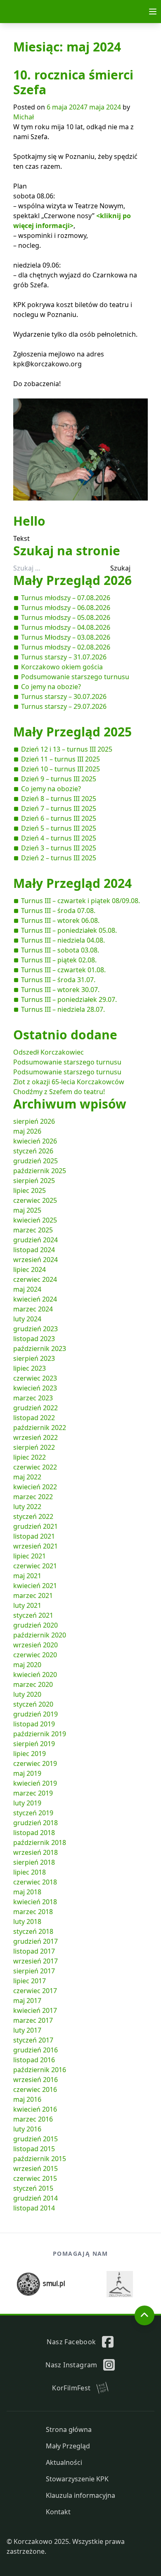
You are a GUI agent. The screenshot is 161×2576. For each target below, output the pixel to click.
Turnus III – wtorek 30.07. (60, 990)
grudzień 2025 (36, 1161)
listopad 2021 (34, 1536)
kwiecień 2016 (35, 2109)
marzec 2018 (33, 1912)
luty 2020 (27, 1694)
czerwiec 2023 (35, 1378)
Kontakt (58, 2512)
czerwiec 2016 (35, 2089)
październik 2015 (40, 2159)
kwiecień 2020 (35, 1675)
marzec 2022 (33, 1497)
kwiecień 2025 (35, 1220)
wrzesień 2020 (36, 1645)
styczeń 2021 (33, 1615)
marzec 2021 (33, 1595)
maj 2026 (27, 1131)
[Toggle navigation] (153, 12)
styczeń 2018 (33, 1931)
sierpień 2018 (34, 1862)
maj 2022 (27, 1477)
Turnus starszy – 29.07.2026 (64, 706)
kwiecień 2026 (35, 1141)
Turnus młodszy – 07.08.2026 (66, 598)
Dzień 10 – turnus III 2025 (60, 769)
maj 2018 (27, 1892)
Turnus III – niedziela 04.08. (63, 940)
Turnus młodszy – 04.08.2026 (66, 627)
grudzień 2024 (36, 1240)
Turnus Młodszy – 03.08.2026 (66, 637)
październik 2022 (40, 1428)
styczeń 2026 (33, 1151)
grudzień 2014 (36, 2198)
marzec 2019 (33, 1793)
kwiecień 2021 (35, 1586)
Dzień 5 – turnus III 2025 (59, 828)
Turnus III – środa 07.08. (58, 911)
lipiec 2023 (30, 1368)
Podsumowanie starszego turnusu (75, 677)
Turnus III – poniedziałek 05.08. (69, 930)
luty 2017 (27, 2030)
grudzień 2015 (36, 2139)
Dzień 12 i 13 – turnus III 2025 (67, 749)
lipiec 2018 (30, 1872)
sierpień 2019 (34, 1744)
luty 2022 (27, 1507)
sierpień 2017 (34, 1971)
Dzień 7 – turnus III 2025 (59, 808)
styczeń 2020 (33, 1704)
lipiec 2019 (30, 1754)
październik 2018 (40, 1842)
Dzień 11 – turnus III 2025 (60, 759)
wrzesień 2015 (36, 2168)
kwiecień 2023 (35, 1388)
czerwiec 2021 (35, 1566)
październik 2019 (40, 1734)
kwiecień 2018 (35, 1902)
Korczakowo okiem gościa (62, 667)
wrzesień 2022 (36, 1437)
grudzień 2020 (36, 1625)
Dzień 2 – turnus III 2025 (59, 858)
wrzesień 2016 (36, 2080)
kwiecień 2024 (35, 1299)
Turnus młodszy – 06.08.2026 (66, 608)
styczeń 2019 (33, 1813)
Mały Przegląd (68, 2446)
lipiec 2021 (30, 1556)
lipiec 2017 (30, 1981)
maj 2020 (27, 1665)
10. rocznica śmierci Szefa (73, 82)
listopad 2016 (34, 2060)
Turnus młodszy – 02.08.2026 (66, 647)
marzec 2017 (33, 2020)
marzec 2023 (33, 1398)
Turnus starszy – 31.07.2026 (64, 657)
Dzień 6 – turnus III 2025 (59, 818)
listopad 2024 (34, 1250)
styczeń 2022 (33, 1516)
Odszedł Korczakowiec (49, 1052)
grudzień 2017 (36, 1941)
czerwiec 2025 (35, 1200)
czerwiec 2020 (35, 1655)
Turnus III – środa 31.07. (58, 980)
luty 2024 (27, 1319)
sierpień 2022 (34, 1447)
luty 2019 (27, 1803)
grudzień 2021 (36, 1526)
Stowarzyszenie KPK (77, 2479)
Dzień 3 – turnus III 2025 (59, 848)
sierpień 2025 (34, 1181)
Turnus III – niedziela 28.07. (63, 1009)
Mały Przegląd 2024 (72, 883)
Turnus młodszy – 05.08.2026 (66, 617)
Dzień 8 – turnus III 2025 (59, 799)
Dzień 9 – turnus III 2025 (59, 779)
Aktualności (64, 2462)
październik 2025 (40, 1171)
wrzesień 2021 (36, 1546)
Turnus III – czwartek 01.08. (63, 970)
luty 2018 (27, 1922)
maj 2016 (27, 2099)
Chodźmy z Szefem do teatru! (59, 1092)
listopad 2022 (34, 1418)
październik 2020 (40, 1635)
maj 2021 (27, 1576)
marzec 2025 (33, 1230)
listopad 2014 (34, 2208)
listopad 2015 (34, 2149)
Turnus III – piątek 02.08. (59, 960)
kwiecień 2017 (35, 2010)
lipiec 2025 (30, 1190)
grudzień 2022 (36, 1408)
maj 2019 (27, 1773)
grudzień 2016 (36, 2050)
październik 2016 (40, 2070)
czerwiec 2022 (35, 1467)
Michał (24, 117)
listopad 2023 (34, 1339)
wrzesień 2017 (36, 1961)
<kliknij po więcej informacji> (72, 221)
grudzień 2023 (36, 1329)
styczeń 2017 (33, 2040)
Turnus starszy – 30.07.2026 (64, 696)
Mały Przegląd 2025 (72, 732)
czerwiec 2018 (35, 1882)
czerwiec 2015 (35, 2178)
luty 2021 (27, 1605)
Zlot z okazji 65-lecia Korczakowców (69, 1082)
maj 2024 (27, 1289)
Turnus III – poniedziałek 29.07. (69, 999)
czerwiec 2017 (35, 1991)
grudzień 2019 (36, 1714)
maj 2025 (27, 1210)
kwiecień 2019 (35, 1783)
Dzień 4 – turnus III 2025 (59, 838)
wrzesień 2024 (36, 1260)
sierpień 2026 (34, 1121)
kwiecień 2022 (35, 1487)
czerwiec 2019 (35, 1763)
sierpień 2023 (34, 1358)
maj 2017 (27, 2001)
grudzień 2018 (36, 1823)
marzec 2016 (33, 2119)
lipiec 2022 (30, 1457)
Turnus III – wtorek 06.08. (60, 920)
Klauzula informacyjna (80, 2495)
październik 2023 (40, 1349)
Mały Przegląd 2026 (72, 580)
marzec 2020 (33, 1684)
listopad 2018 (34, 1833)
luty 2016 (27, 2129)
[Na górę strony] (144, 2315)
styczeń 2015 (33, 2188)
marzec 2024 (33, 1309)
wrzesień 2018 (36, 1852)
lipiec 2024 (30, 1269)
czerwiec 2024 (35, 1279)
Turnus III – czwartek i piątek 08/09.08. (80, 901)
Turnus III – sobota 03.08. (60, 950)
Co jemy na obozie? (51, 687)
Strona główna (69, 2429)
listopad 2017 (34, 1951)
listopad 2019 (34, 1724)
